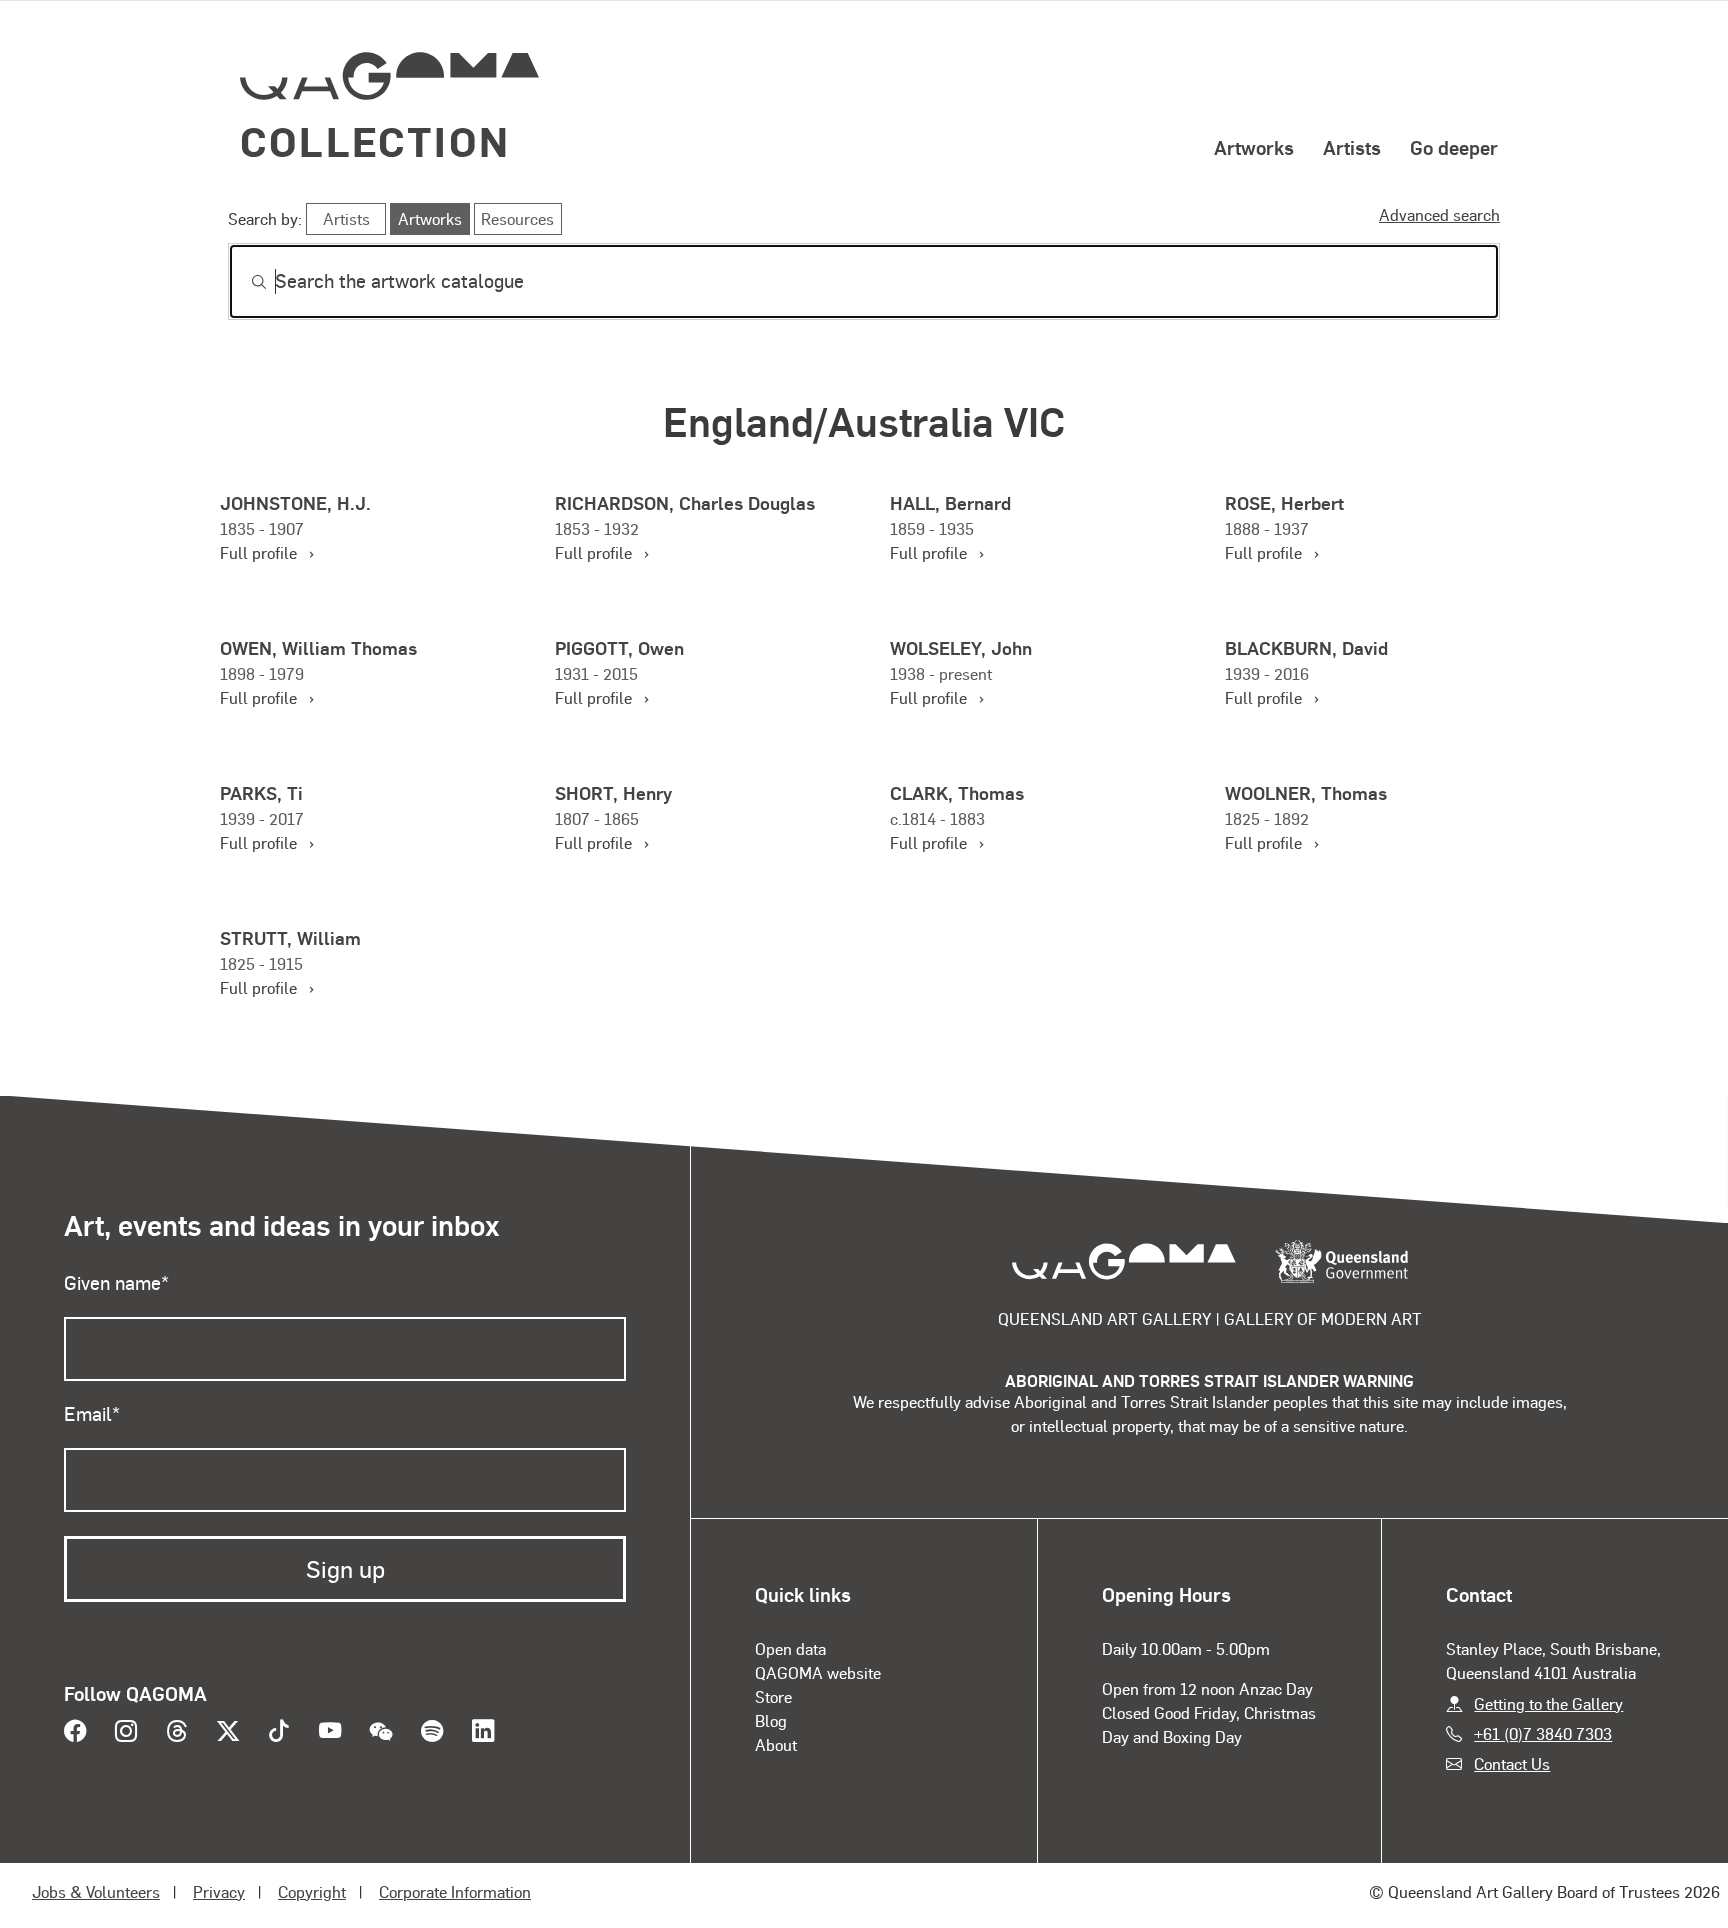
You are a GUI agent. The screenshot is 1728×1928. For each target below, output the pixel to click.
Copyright (312, 1891)
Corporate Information (455, 1891)
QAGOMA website (818, 1672)
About (776, 1744)
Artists (1352, 147)
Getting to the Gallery (1548, 1703)
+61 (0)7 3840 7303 (1543, 1733)
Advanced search (1439, 214)
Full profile (266, 552)
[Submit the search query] (243, 282)
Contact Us (1512, 1763)
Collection (375, 140)
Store (773, 1696)
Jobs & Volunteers (96, 1891)
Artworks (1254, 147)
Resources (517, 218)
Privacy (219, 1891)
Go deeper (1454, 147)
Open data (790, 1648)
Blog (771, 1720)
